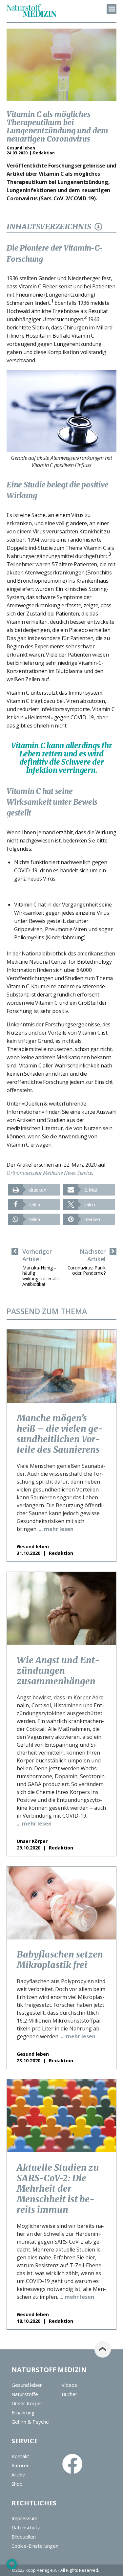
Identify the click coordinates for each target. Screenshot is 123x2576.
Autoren (20, 2465)
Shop (17, 2484)
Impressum (24, 2518)
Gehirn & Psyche (30, 2422)
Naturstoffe (25, 2394)
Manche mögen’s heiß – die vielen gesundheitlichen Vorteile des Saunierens (60, 1434)
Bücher (70, 2394)
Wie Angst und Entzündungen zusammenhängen (58, 1670)
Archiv (18, 2475)
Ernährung (23, 2412)
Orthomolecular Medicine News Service (49, 1173)
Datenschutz (26, 2527)
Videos (69, 2385)
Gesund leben (27, 2385)
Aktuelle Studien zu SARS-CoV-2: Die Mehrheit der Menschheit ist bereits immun (58, 2188)
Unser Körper (27, 2403)
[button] (34, 1190)
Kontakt (20, 2456)
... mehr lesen (56, 1529)
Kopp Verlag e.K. (41, 2570)
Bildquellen (24, 2537)
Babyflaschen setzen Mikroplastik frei (60, 1960)
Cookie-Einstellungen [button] (35, 2546)
